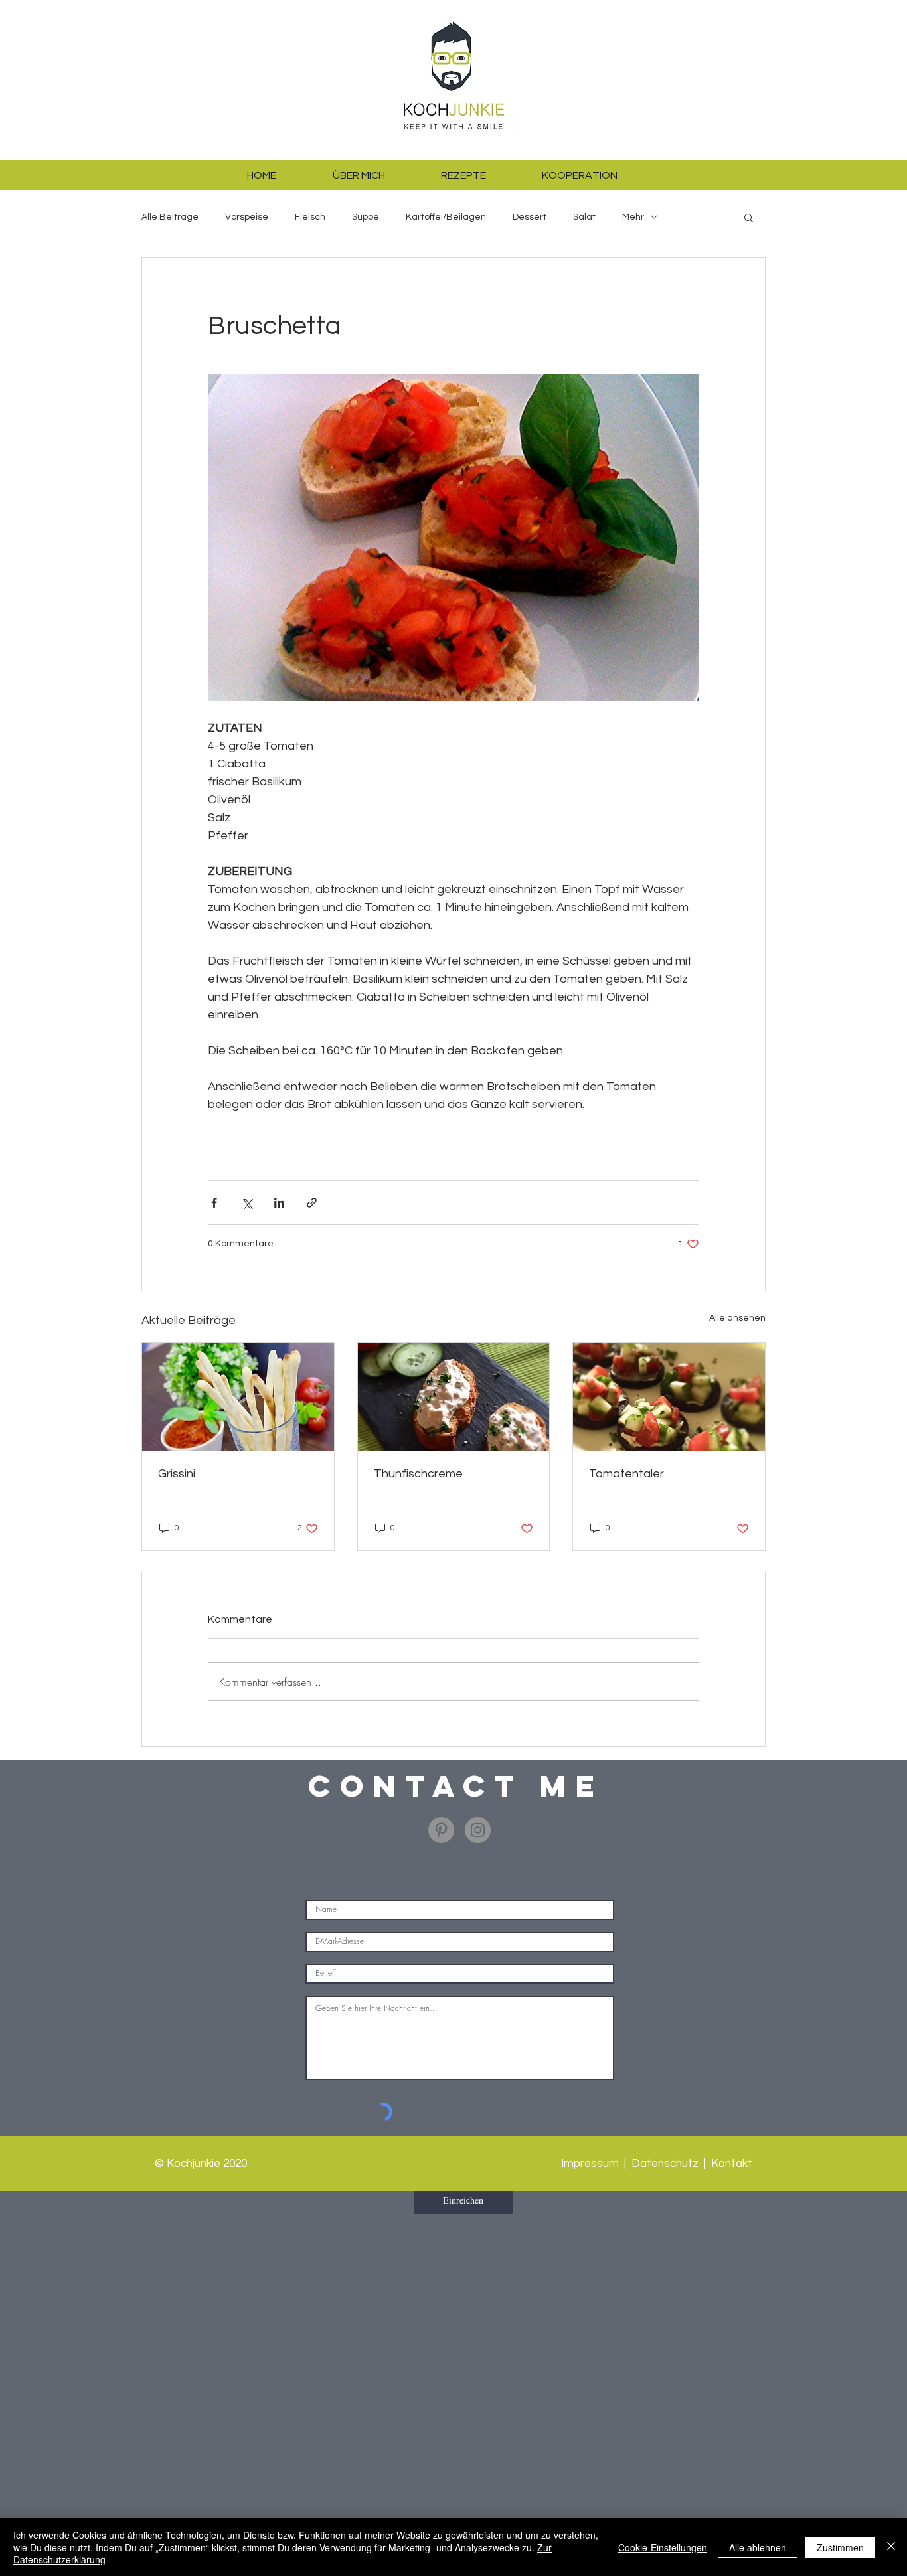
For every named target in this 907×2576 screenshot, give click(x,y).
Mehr (633, 217)
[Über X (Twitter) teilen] (247, 1203)
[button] (749, 217)
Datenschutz (665, 2164)
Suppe (366, 217)
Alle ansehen (737, 1318)
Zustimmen (840, 2547)
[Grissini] (238, 1397)
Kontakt (732, 2164)
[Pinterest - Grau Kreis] (441, 1830)
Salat (584, 217)
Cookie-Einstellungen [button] (663, 2547)
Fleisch (310, 217)
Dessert (530, 217)
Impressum (590, 2164)
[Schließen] (891, 2547)
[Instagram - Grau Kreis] (478, 1830)
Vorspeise (247, 217)
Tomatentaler (626, 1474)
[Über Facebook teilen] (214, 1203)
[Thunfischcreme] (454, 1397)
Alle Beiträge (170, 217)
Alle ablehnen (758, 2547)
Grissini (177, 1474)
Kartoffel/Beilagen (446, 217)
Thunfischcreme (418, 1474)
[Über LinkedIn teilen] (279, 1203)
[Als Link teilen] (312, 1203)
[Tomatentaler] (669, 1397)
